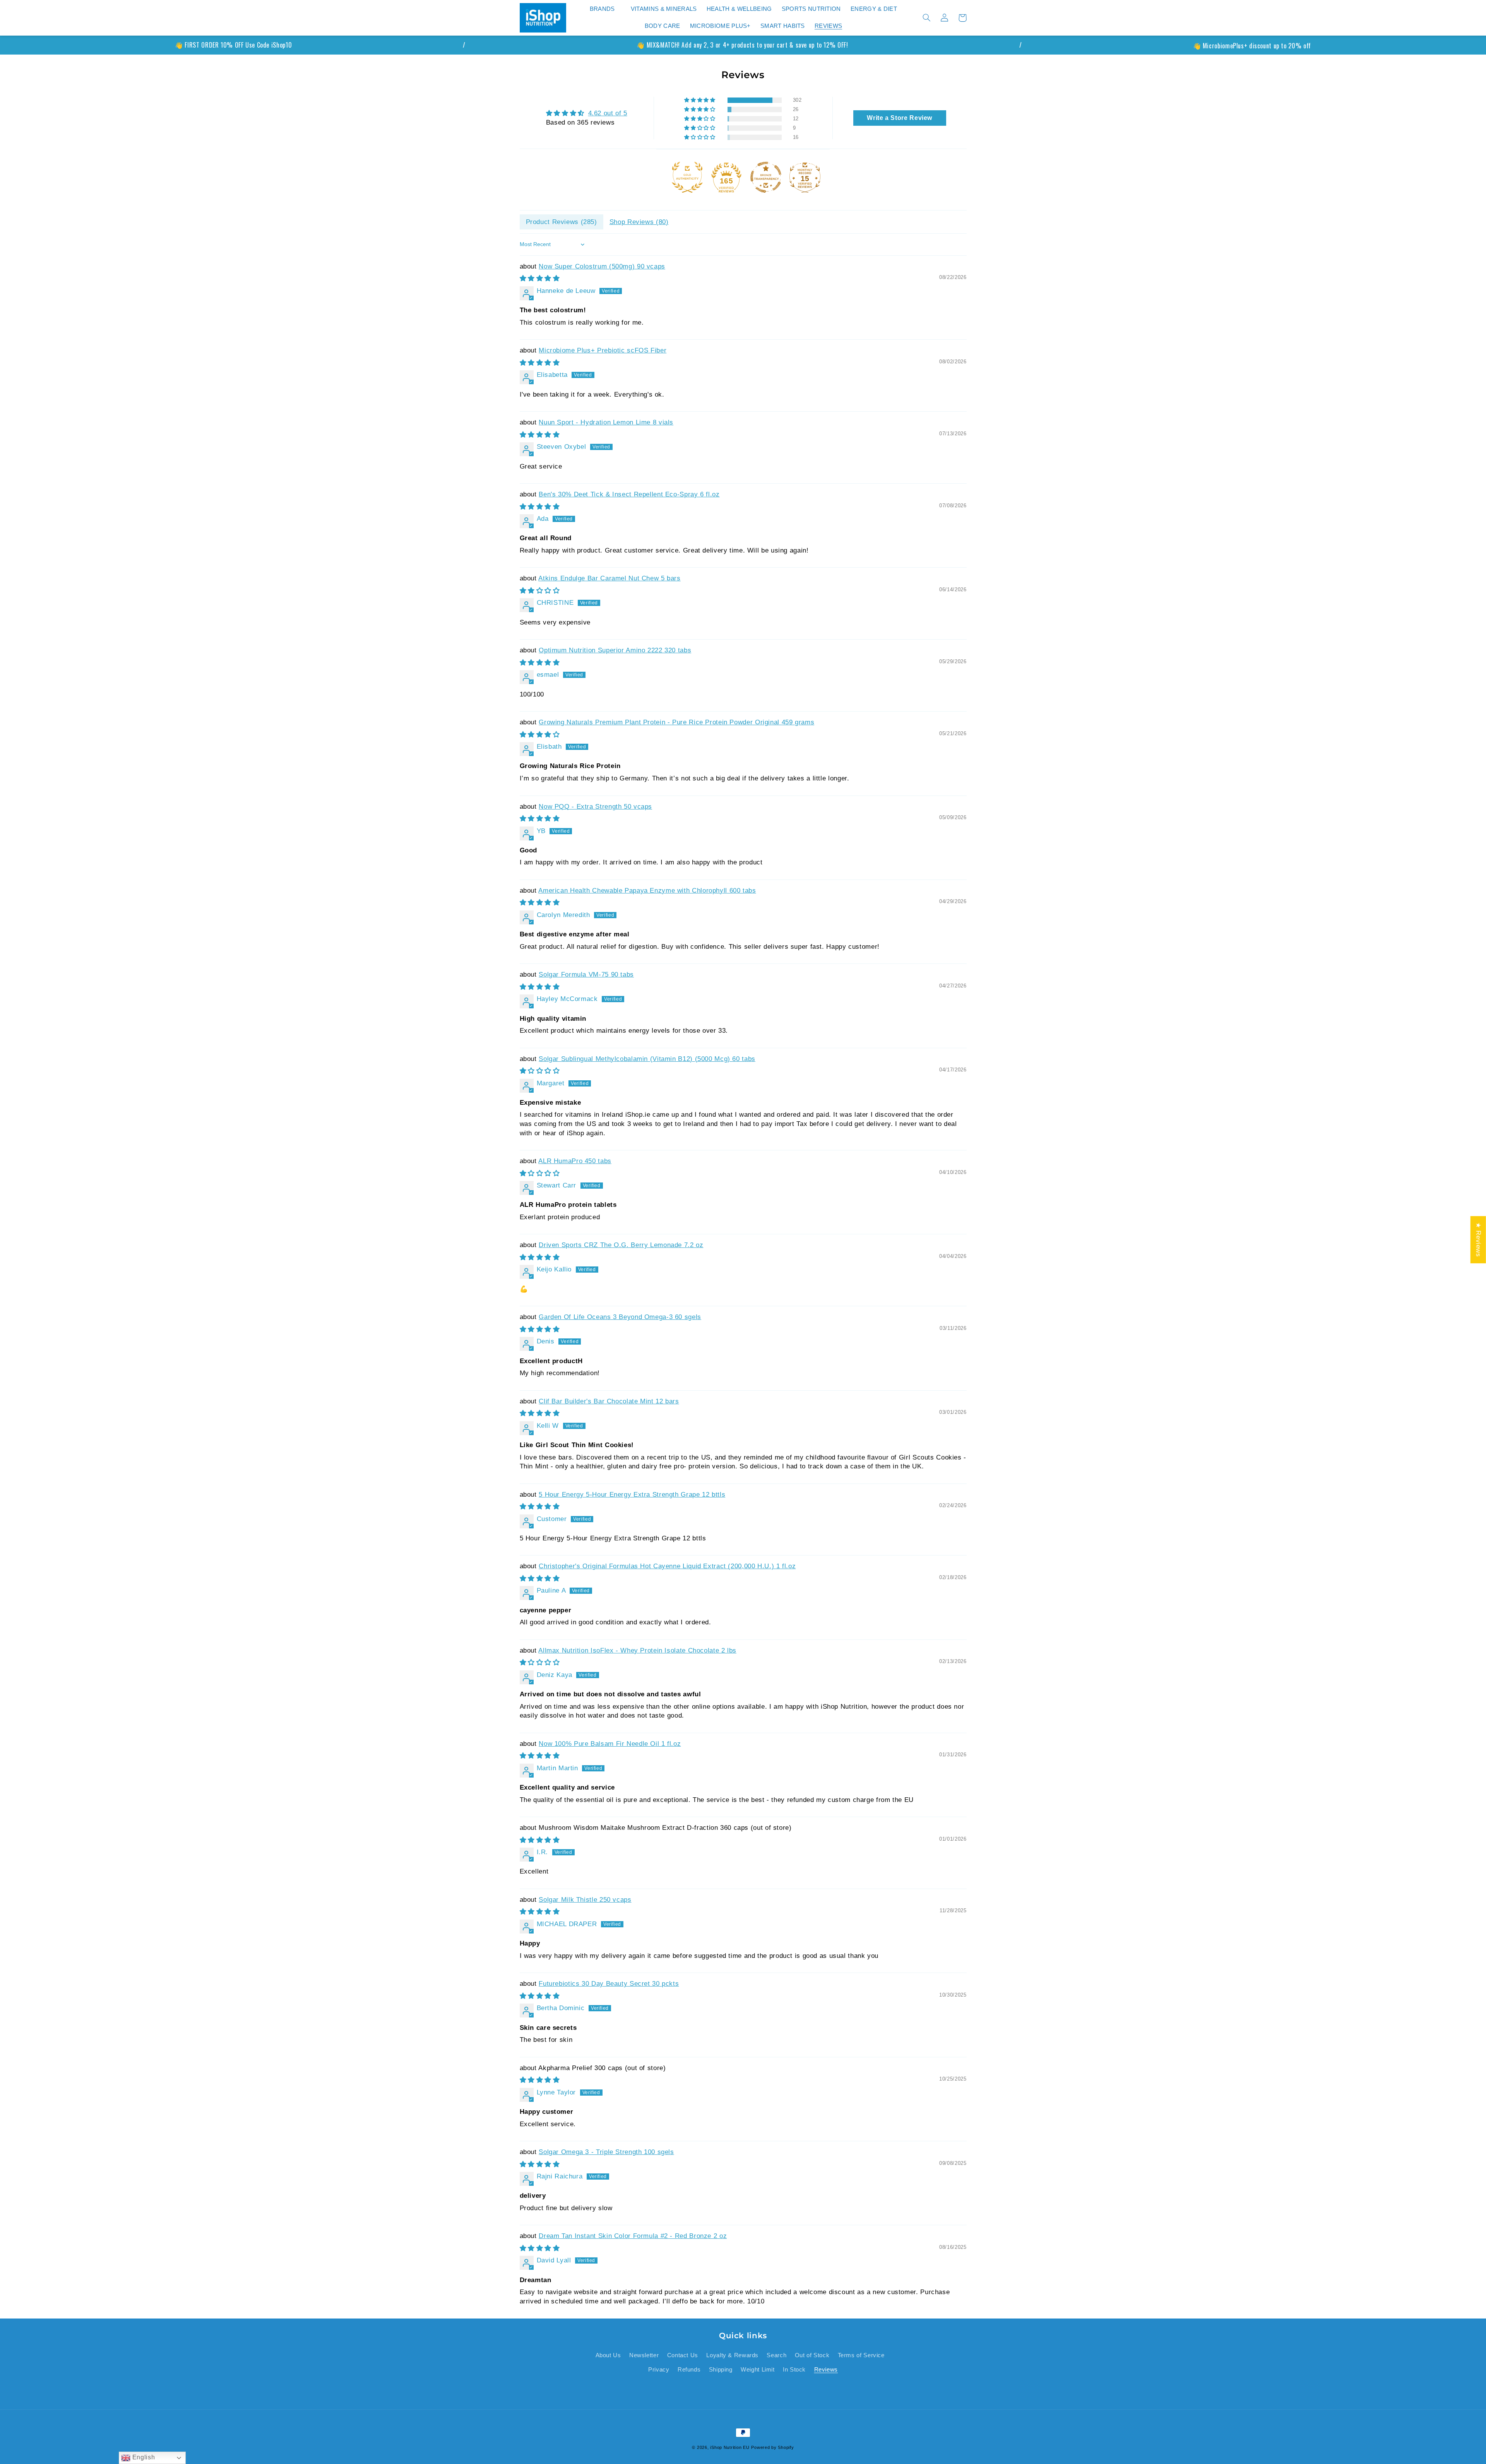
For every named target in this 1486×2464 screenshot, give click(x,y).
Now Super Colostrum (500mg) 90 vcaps (602, 266)
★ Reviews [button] (1478, 1240)
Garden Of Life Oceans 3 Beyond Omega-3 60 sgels (620, 1317)
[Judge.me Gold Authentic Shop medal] (687, 177)
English (143, 2457)
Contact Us (683, 2355)
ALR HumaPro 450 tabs (575, 1161)
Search (776, 2355)
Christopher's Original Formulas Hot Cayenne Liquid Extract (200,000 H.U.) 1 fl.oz (667, 1566)
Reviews (826, 2370)
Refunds (689, 2370)
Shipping (721, 2370)
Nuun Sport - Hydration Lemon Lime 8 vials (606, 422)
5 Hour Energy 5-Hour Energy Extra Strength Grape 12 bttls (632, 1495)
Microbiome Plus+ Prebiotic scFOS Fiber (603, 350)
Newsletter (644, 2355)
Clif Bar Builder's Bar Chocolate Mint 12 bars (609, 1401)
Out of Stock (812, 2355)
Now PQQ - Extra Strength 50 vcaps (595, 807)
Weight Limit (758, 2370)
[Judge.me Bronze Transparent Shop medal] (766, 177)
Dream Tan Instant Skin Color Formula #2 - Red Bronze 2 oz (633, 2236)
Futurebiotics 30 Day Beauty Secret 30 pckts (609, 1984)
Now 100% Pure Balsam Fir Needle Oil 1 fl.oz (610, 1744)
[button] (605, 9)
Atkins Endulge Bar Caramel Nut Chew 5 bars (609, 578)
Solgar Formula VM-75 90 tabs (586, 974)
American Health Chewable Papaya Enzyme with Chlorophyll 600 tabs (647, 891)
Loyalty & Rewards (732, 2355)
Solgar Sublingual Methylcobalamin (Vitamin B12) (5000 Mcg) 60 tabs (647, 1059)
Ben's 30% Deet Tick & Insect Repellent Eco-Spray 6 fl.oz (629, 494)
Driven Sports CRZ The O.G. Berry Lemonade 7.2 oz (621, 1245)
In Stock (794, 2370)
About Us (608, 2355)
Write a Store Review (900, 118)
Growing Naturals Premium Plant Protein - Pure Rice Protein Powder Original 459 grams (676, 722)
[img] (587, 113)
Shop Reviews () (639, 222)
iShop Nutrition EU (730, 2447)
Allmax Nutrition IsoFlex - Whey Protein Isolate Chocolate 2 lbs (637, 1650)
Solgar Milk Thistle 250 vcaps (585, 1900)
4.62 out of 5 (608, 113)
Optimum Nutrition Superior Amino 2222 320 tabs (615, 650)
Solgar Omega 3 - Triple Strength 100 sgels (606, 2152)
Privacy (659, 2370)
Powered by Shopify (772, 2447)
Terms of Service (861, 2355)
